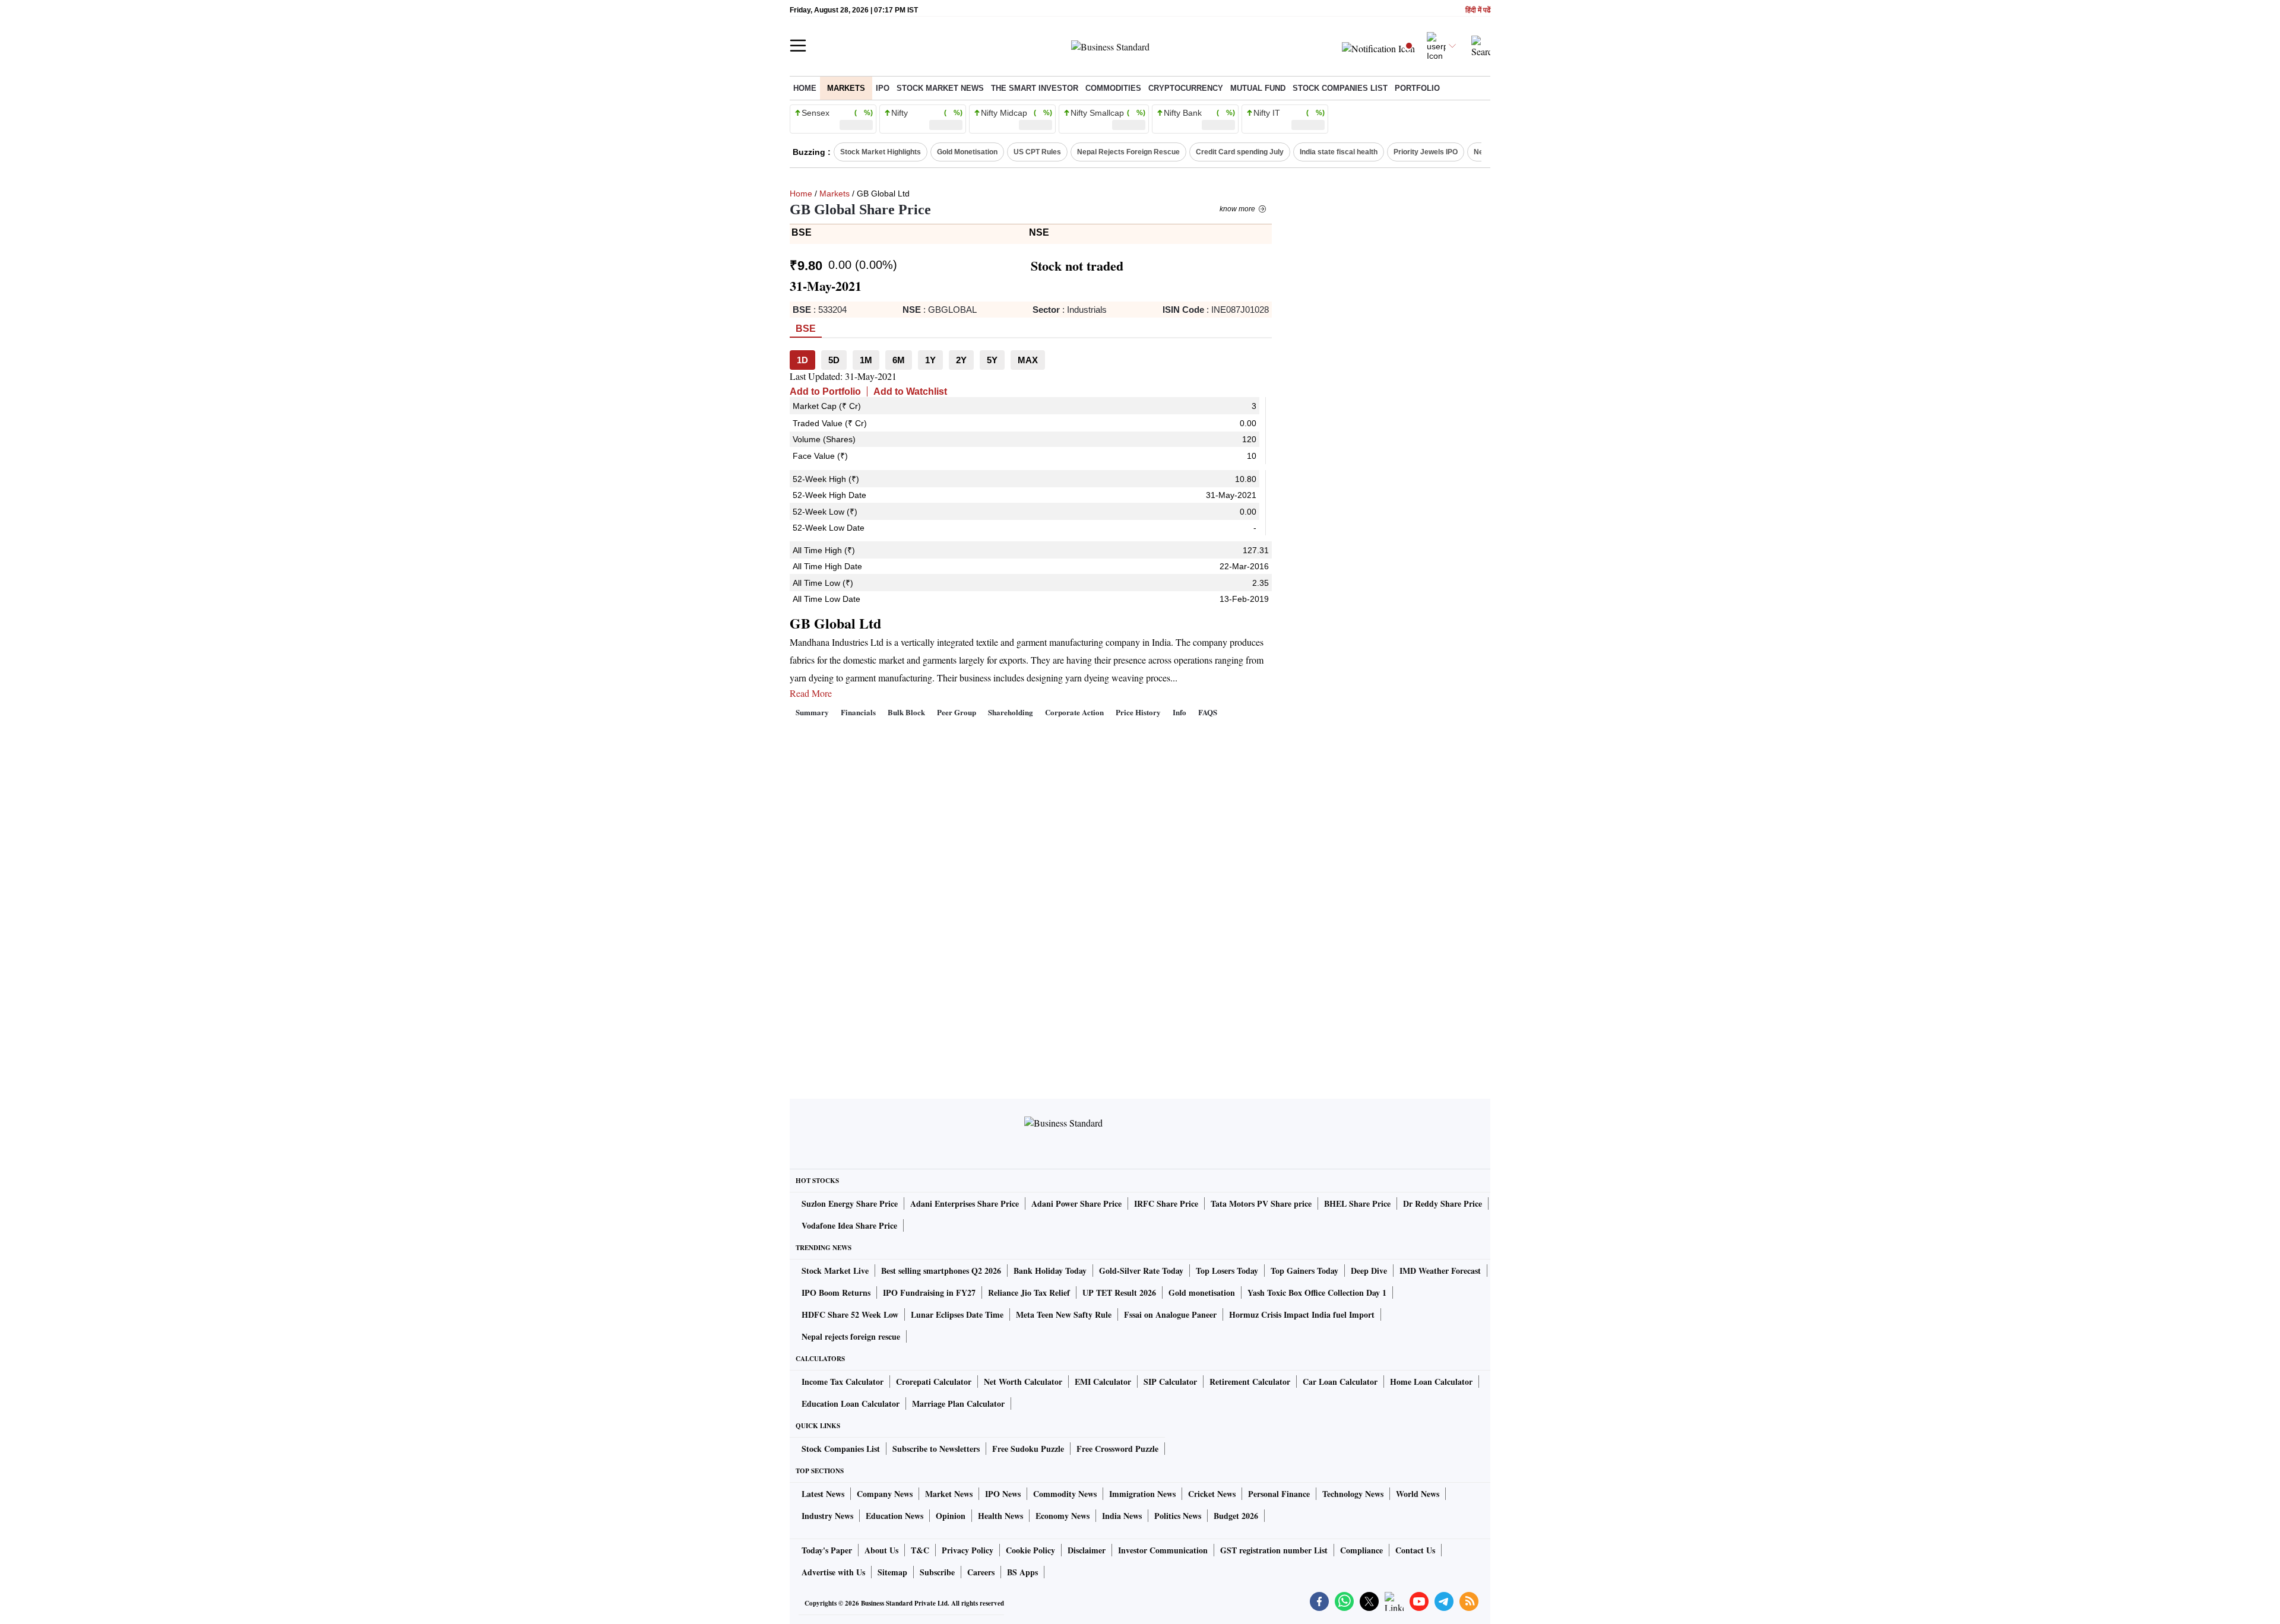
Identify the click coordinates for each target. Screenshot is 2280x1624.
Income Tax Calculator (843, 1382)
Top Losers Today (1227, 1271)
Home (805, 88)
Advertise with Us (833, 1572)
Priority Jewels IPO (1426, 152)
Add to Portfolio (825, 391)
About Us (881, 1550)
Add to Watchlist (910, 391)
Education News (894, 1516)
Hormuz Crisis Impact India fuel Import (1302, 1314)
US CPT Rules (1037, 152)
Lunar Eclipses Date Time (957, 1314)
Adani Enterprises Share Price (965, 1203)
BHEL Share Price (1357, 1203)
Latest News (823, 1494)
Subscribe (937, 1572)
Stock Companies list (1340, 88)
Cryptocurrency (1186, 88)
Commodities (1113, 88)
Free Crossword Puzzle (1117, 1449)
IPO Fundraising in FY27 (929, 1292)
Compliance (1361, 1550)
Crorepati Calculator (934, 1382)
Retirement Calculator (1250, 1382)
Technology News (1353, 1494)
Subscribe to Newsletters (936, 1449)
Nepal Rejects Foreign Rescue (1128, 152)
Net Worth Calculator (1023, 1382)
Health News (1000, 1516)
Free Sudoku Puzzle (1028, 1449)
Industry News (827, 1516)
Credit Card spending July (1240, 152)
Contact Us (1415, 1550)
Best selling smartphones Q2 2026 (941, 1271)
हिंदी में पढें (1478, 10)
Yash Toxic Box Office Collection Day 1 (1317, 1292)
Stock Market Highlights (881, 152)
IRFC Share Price (1166, 1203)
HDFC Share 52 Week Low (850, 1314)
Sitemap (892, 1572)
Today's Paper (827, 1550)
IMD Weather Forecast (1440, 1271)
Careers (981, 1572)
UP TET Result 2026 (1119, 1292)
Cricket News (1212, 1494)
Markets (846, 88)
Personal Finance (1279, 1494)
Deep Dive (1369, 1271)
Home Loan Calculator (1431, 1382)
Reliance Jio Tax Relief (1029, 1292)
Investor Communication (1163, 1550)
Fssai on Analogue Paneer (1170, 1314)
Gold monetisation (1202, 1292)
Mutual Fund (1258, 88)
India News (1122, 1516)
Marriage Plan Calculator (958, 1403)
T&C (920, 1550)
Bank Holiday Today (1050, 1271)
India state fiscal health (1339, 152)
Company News (885, 1494)
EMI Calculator (1103, 1382)
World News (1418, 1494)
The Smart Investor (1035, 88)
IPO (883, 88)
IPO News (1003, 1494)
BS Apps (1022, 1572)
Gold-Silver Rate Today (1141, 1271)
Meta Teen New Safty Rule (1064, 1314)
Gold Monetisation (967, 152)
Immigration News (1142, 1494)
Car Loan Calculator (1340, 1382)
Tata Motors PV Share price (1261, 1203)
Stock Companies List (841, 1449)
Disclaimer (1087, 1550)
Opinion (951, 1516)
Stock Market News (940, 88)
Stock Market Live (835, 1271)
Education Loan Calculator (851, 1403)
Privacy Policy (968, 1550)
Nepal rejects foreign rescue (851, 1336)
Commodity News (1065, 1494)
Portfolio (1417, 88)
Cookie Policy (1030, 1550)
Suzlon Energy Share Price (850, 1203)
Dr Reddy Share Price (1443, 1203)
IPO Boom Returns (836, 1292)
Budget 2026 (1236, 1516)
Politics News (1178, 1516)
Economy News (1063, 1516)
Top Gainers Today (1304, 1271)
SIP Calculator (1170, 1382)
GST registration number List (1274, 1550)
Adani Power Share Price (1076, 1203)
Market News (949, 1494)
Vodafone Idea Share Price (849, 1225)
